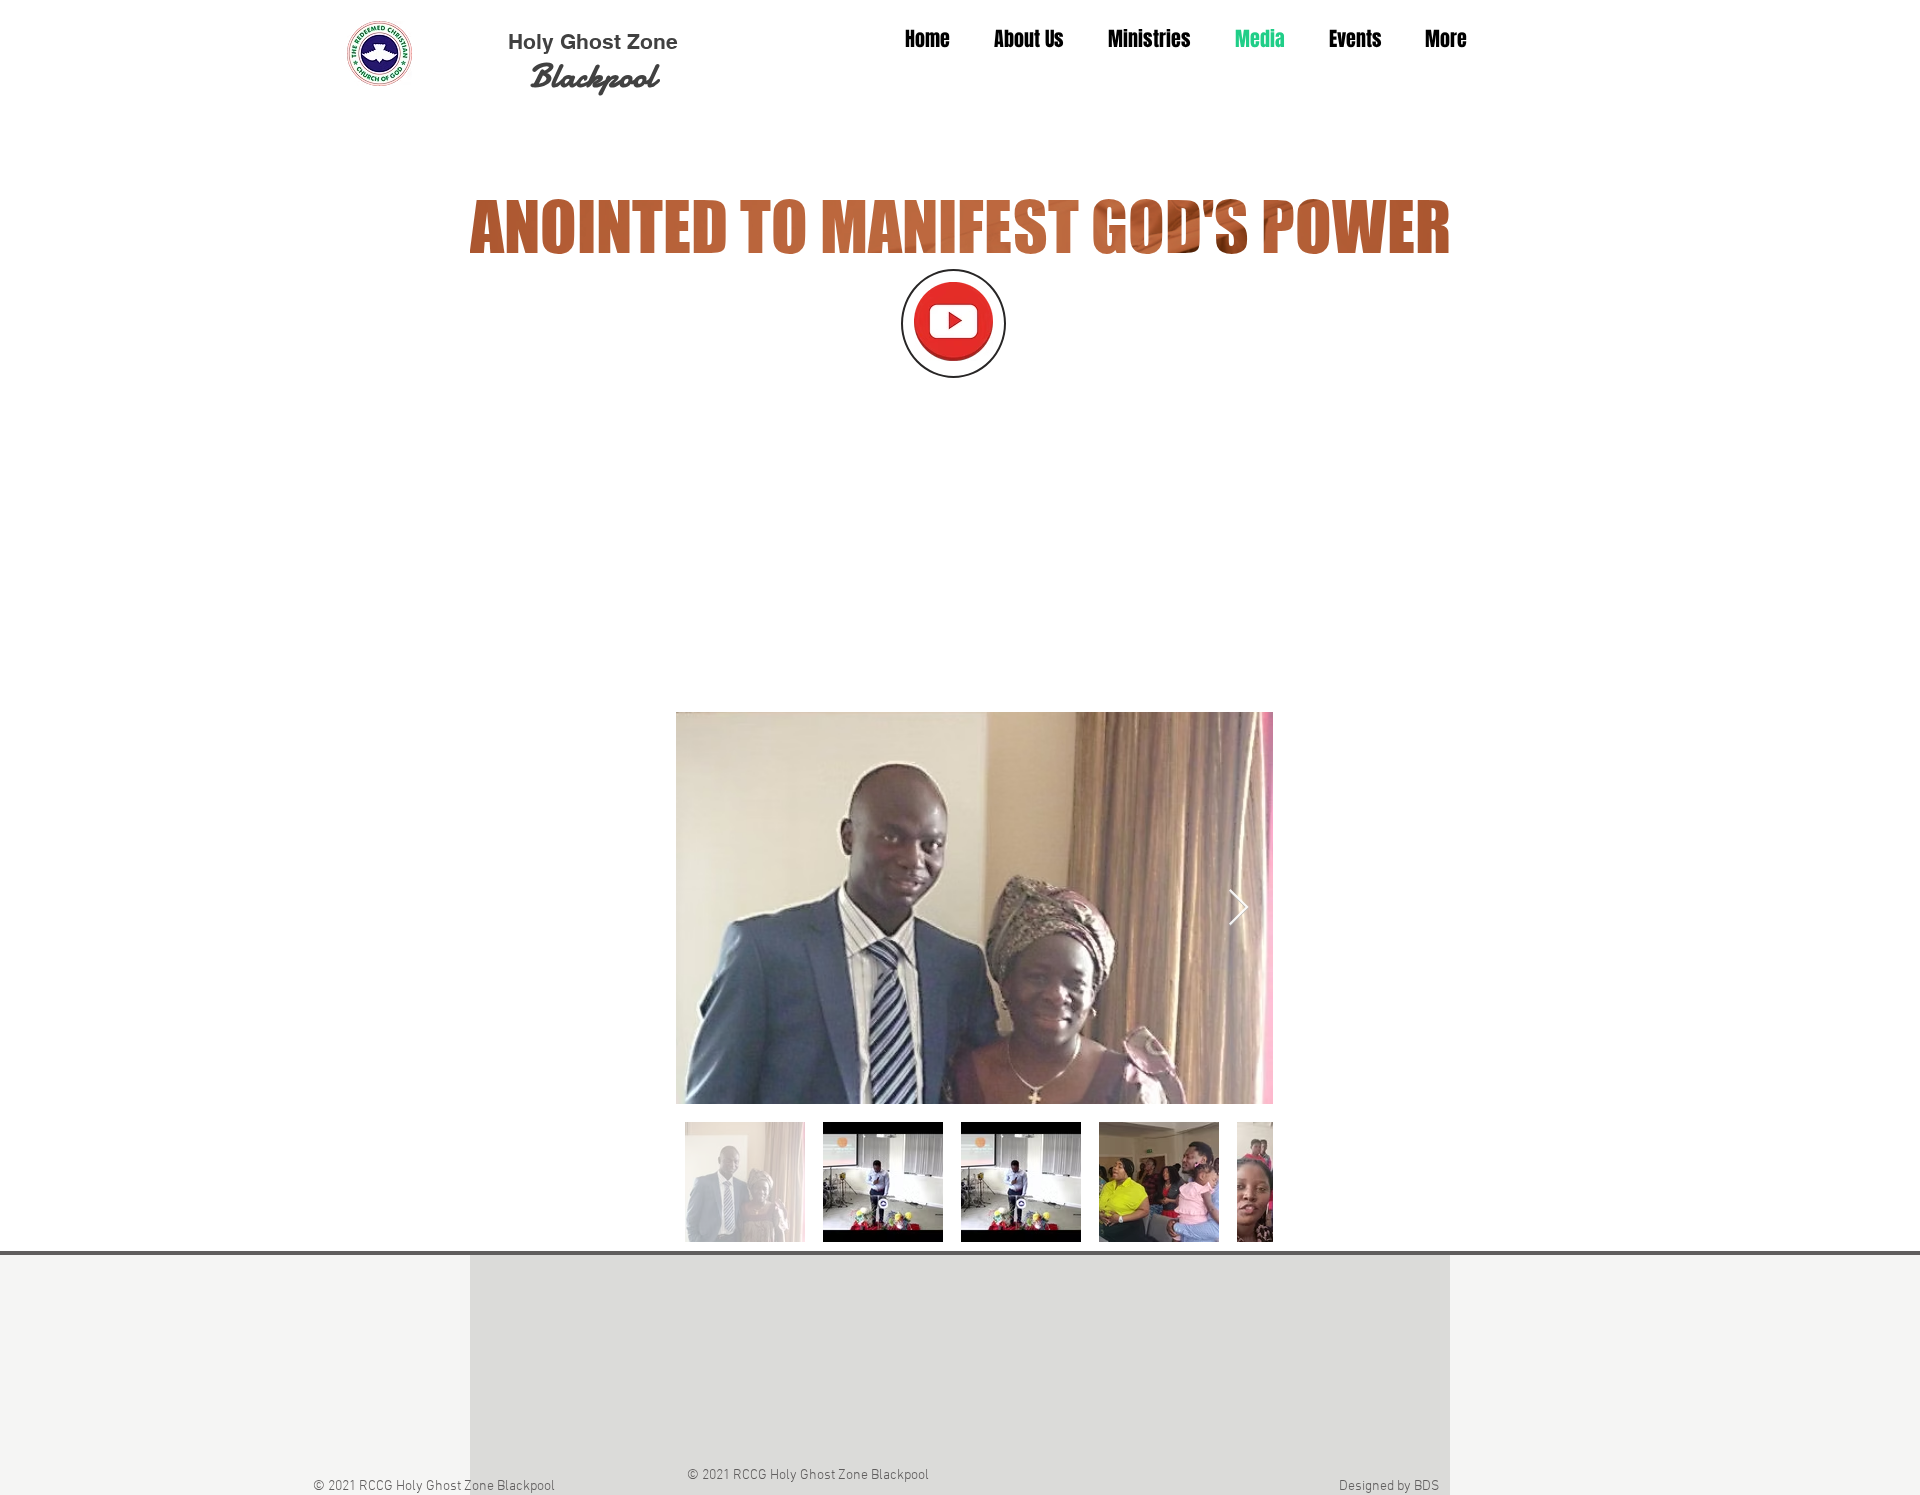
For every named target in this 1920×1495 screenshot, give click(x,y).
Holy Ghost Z (574, 41)
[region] (953, 323)
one (659, 41)
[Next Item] (1238, 908)
